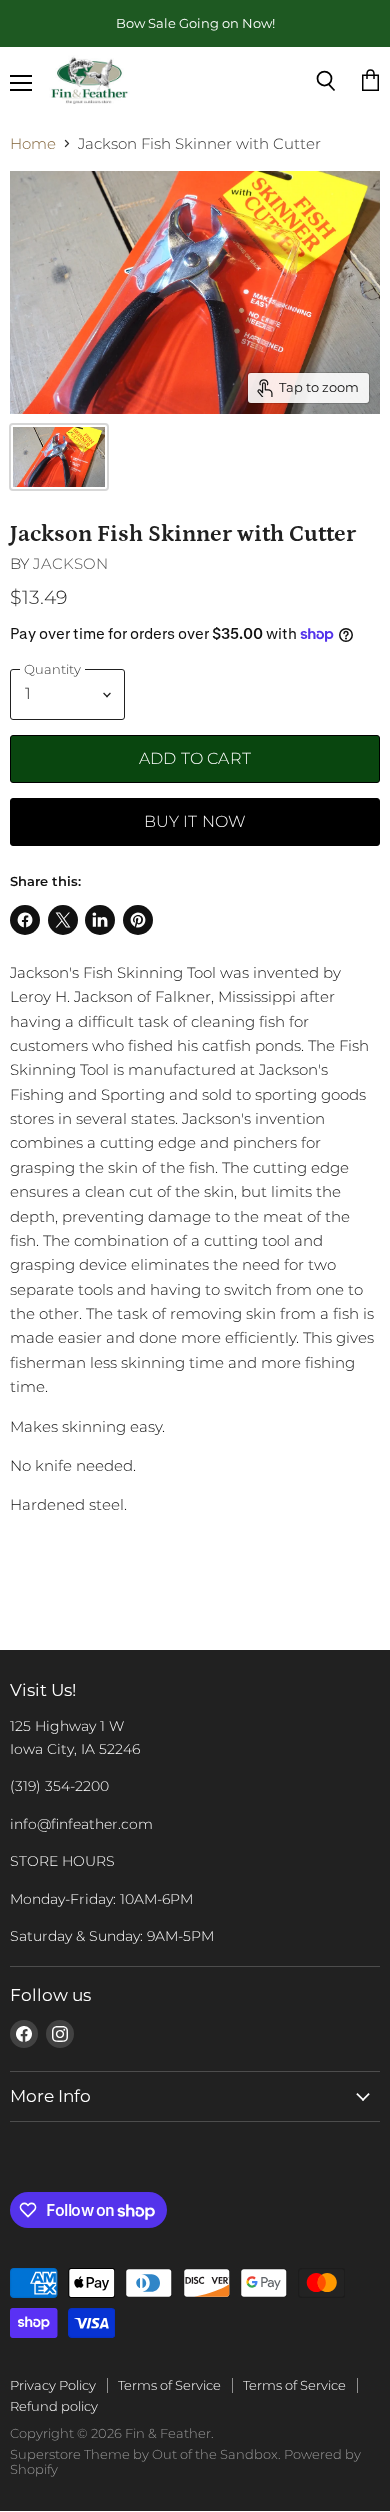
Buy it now (195, 821)
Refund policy (54, 2406)
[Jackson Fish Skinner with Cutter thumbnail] (59, 457)
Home (33, 143)
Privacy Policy (53, 2385)
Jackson (70, 563)
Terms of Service (169, 2385)
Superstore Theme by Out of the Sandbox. (145, 2454)
